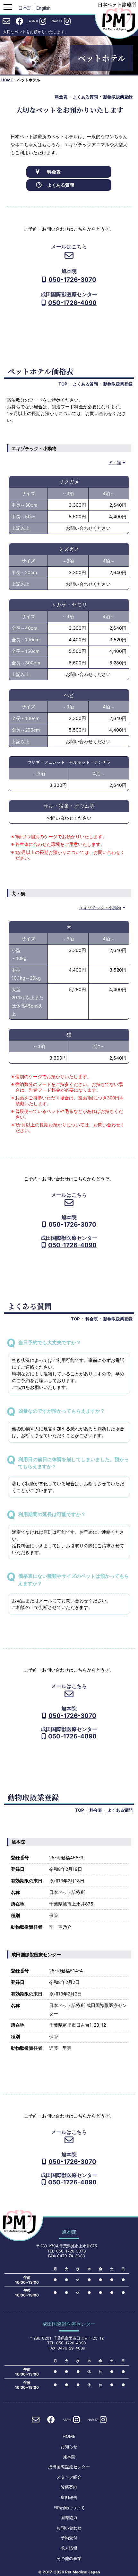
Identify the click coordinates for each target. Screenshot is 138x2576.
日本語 (25, 8)
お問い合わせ (69, 2528)
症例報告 (69, 2497)
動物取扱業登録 (118, 97)
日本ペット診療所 (117, 4)
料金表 (61, 97)
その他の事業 (69, 2558)
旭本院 (69, 2457)
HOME (7, 80)
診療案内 (69, 2487)
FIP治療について (69, 2508)
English (43, 8)
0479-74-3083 (71, 2256)
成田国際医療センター (69, 2467)
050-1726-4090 (72, 303)
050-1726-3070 (72, 280)
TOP (63, 384)
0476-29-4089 (71, 2348)
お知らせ (69, 2447)
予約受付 (69, 2538)
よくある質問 (85, 97)
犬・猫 (115, 463)
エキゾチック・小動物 (100, 908)
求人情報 (69, 2548)
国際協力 (69, 2518)
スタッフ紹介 (69, 2477)
